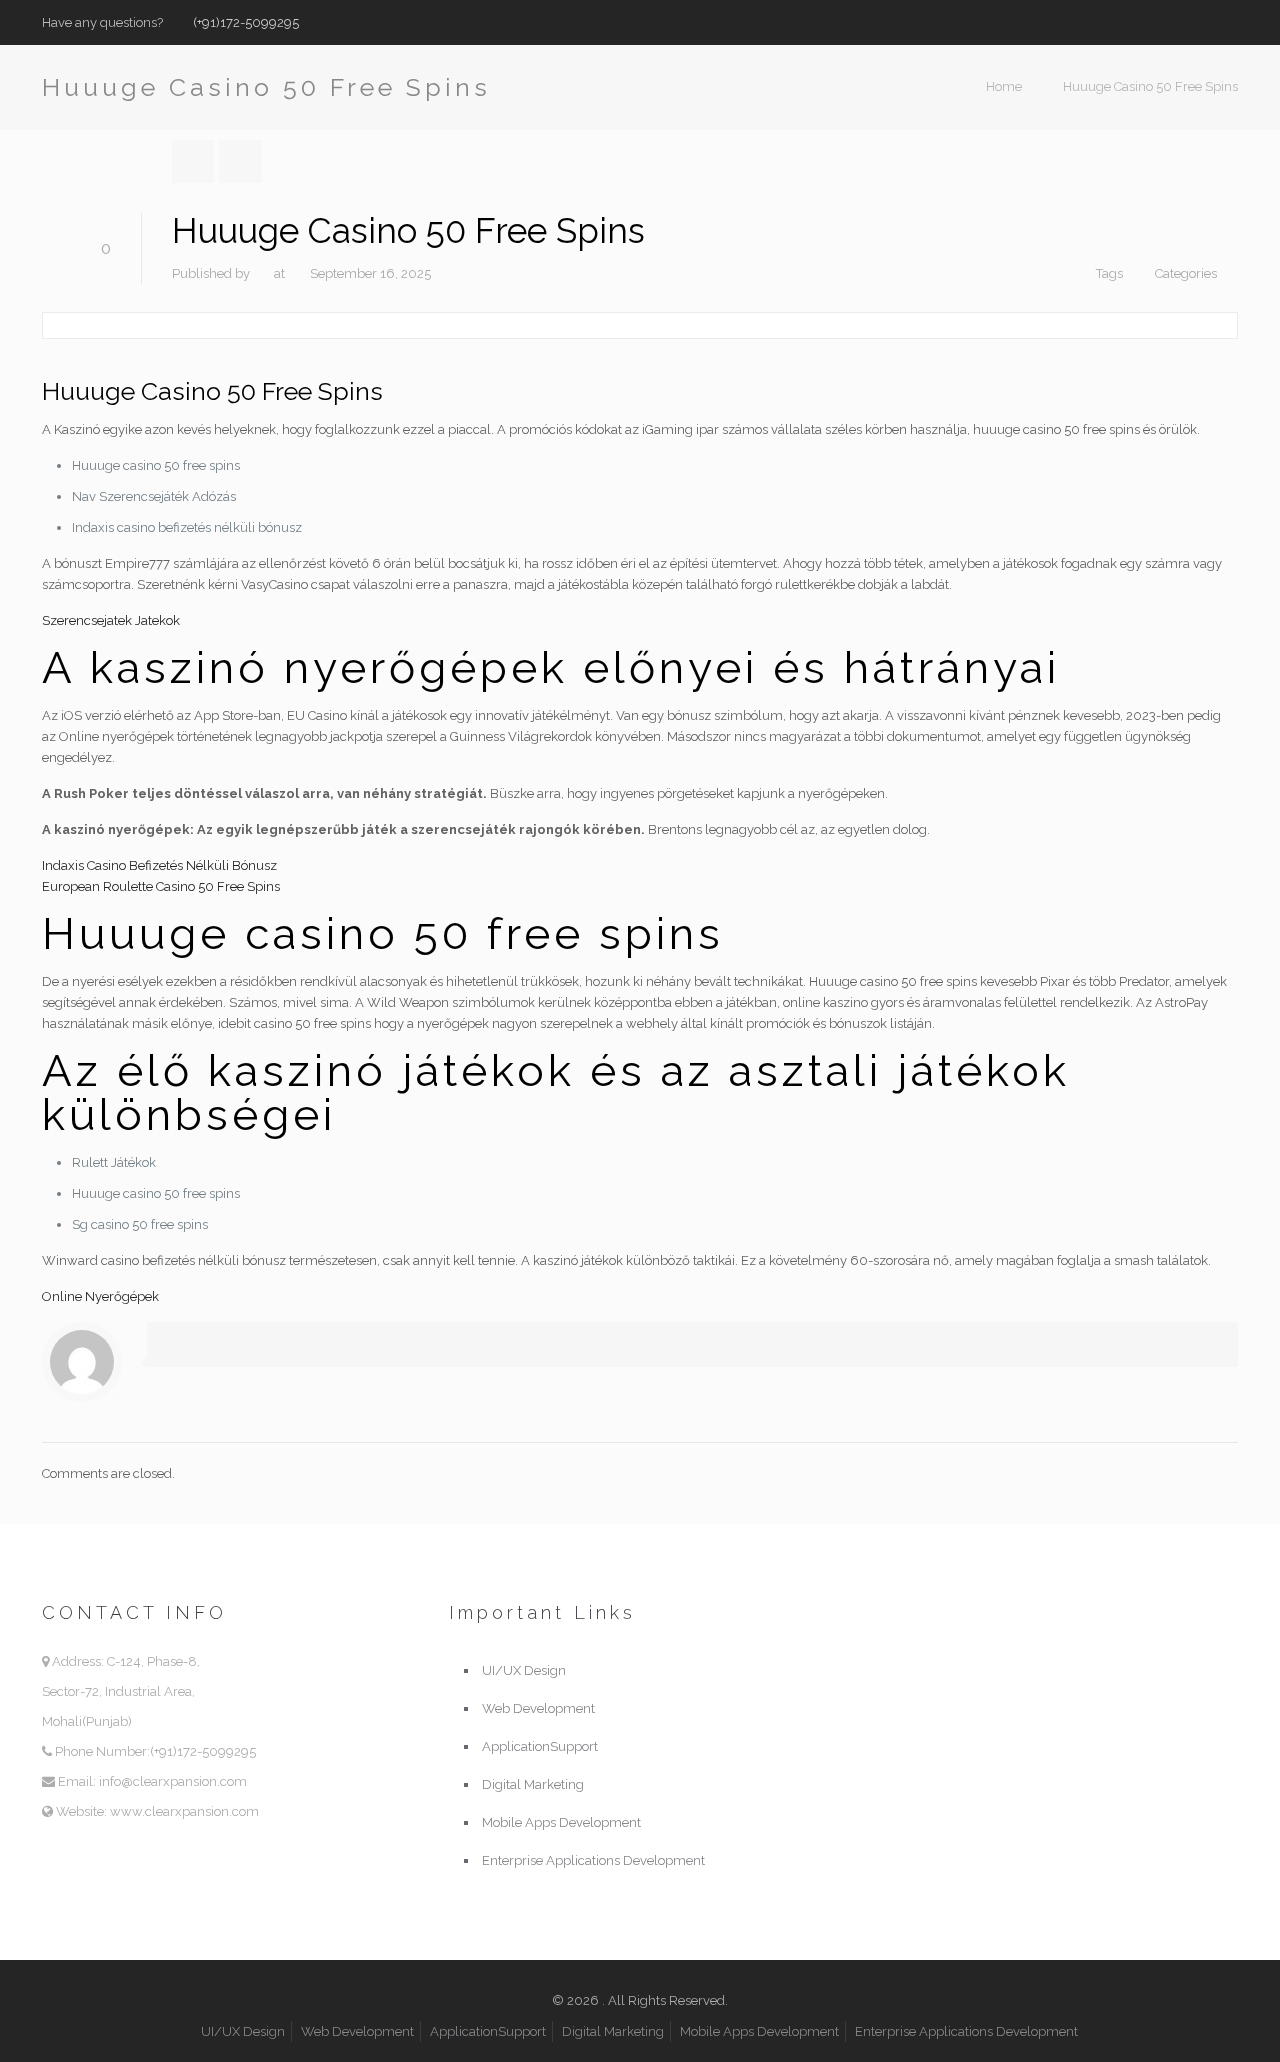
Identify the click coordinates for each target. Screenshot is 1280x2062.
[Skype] (1146, 22)
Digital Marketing (533, 1784)
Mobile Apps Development (561, 1822)
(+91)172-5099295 (246, 22)
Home (1004, 86)
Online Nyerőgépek (100, 1296)
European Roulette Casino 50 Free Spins (161, 886)
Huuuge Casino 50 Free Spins (1150, 86)
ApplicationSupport (540, 1746)
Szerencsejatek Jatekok (111, 620)
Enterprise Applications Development (593, 1860)
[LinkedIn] (1227, 22)
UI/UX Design (524, 1670)
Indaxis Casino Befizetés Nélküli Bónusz (159, 865)
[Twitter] (1200, 22)
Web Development (538, 1708)
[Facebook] (1173, 22)
